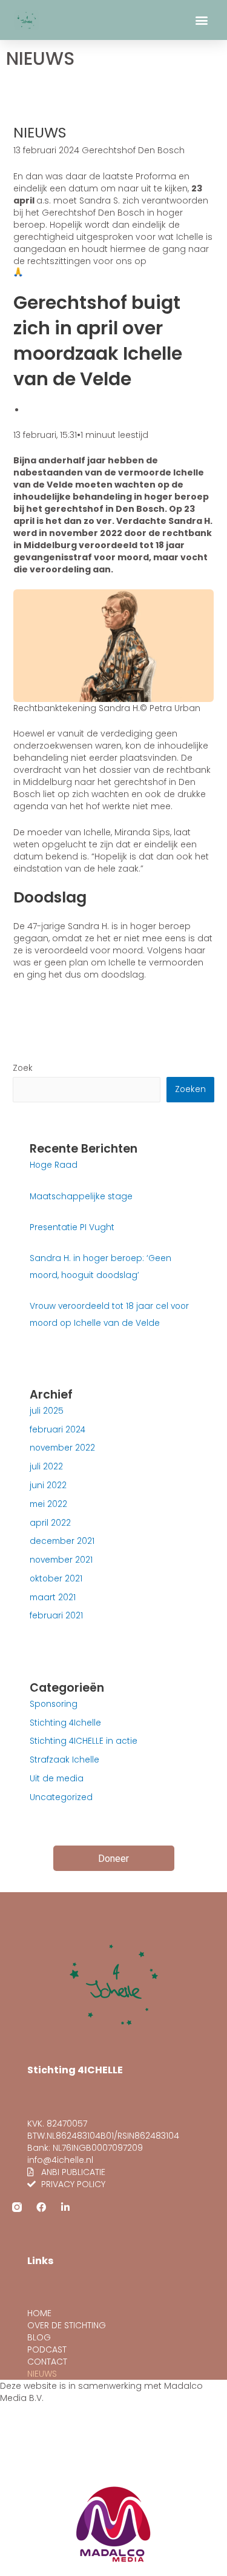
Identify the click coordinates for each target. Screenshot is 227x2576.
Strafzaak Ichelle (64, 1760)
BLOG (39, 2337)
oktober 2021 (56, 1579)
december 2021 (62, 1541)
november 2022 (62, 1448)
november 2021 (61, 1560)
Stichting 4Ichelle (65, 1723)
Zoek (23, 1068)
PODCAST (47, 2349)
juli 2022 (46, 1467)
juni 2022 (48, 1485)
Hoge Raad (54, 1165)
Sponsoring (54, 1704)
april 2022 (50, 1523)
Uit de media (57, 1779)
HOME (39, 2313)
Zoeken (190, 1089)
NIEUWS (42, 2374)
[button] (202, 20)
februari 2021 (56, 1616)
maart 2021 (53, 1598)
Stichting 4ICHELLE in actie (84, 1741)
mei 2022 (48, 1504)
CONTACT (47, 2362)
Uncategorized (61, 1797)
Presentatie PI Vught (72, 1227)
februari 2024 (58, 1430)
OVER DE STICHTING (67, 2325)
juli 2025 (47, 1411)
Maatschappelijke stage (81, 1197)
